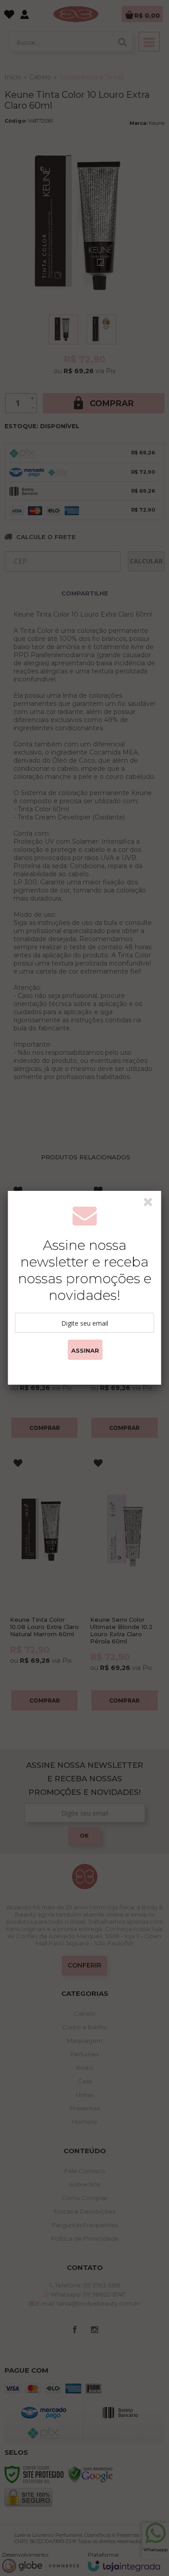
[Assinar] (85, 1350)
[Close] (151, 1203)
